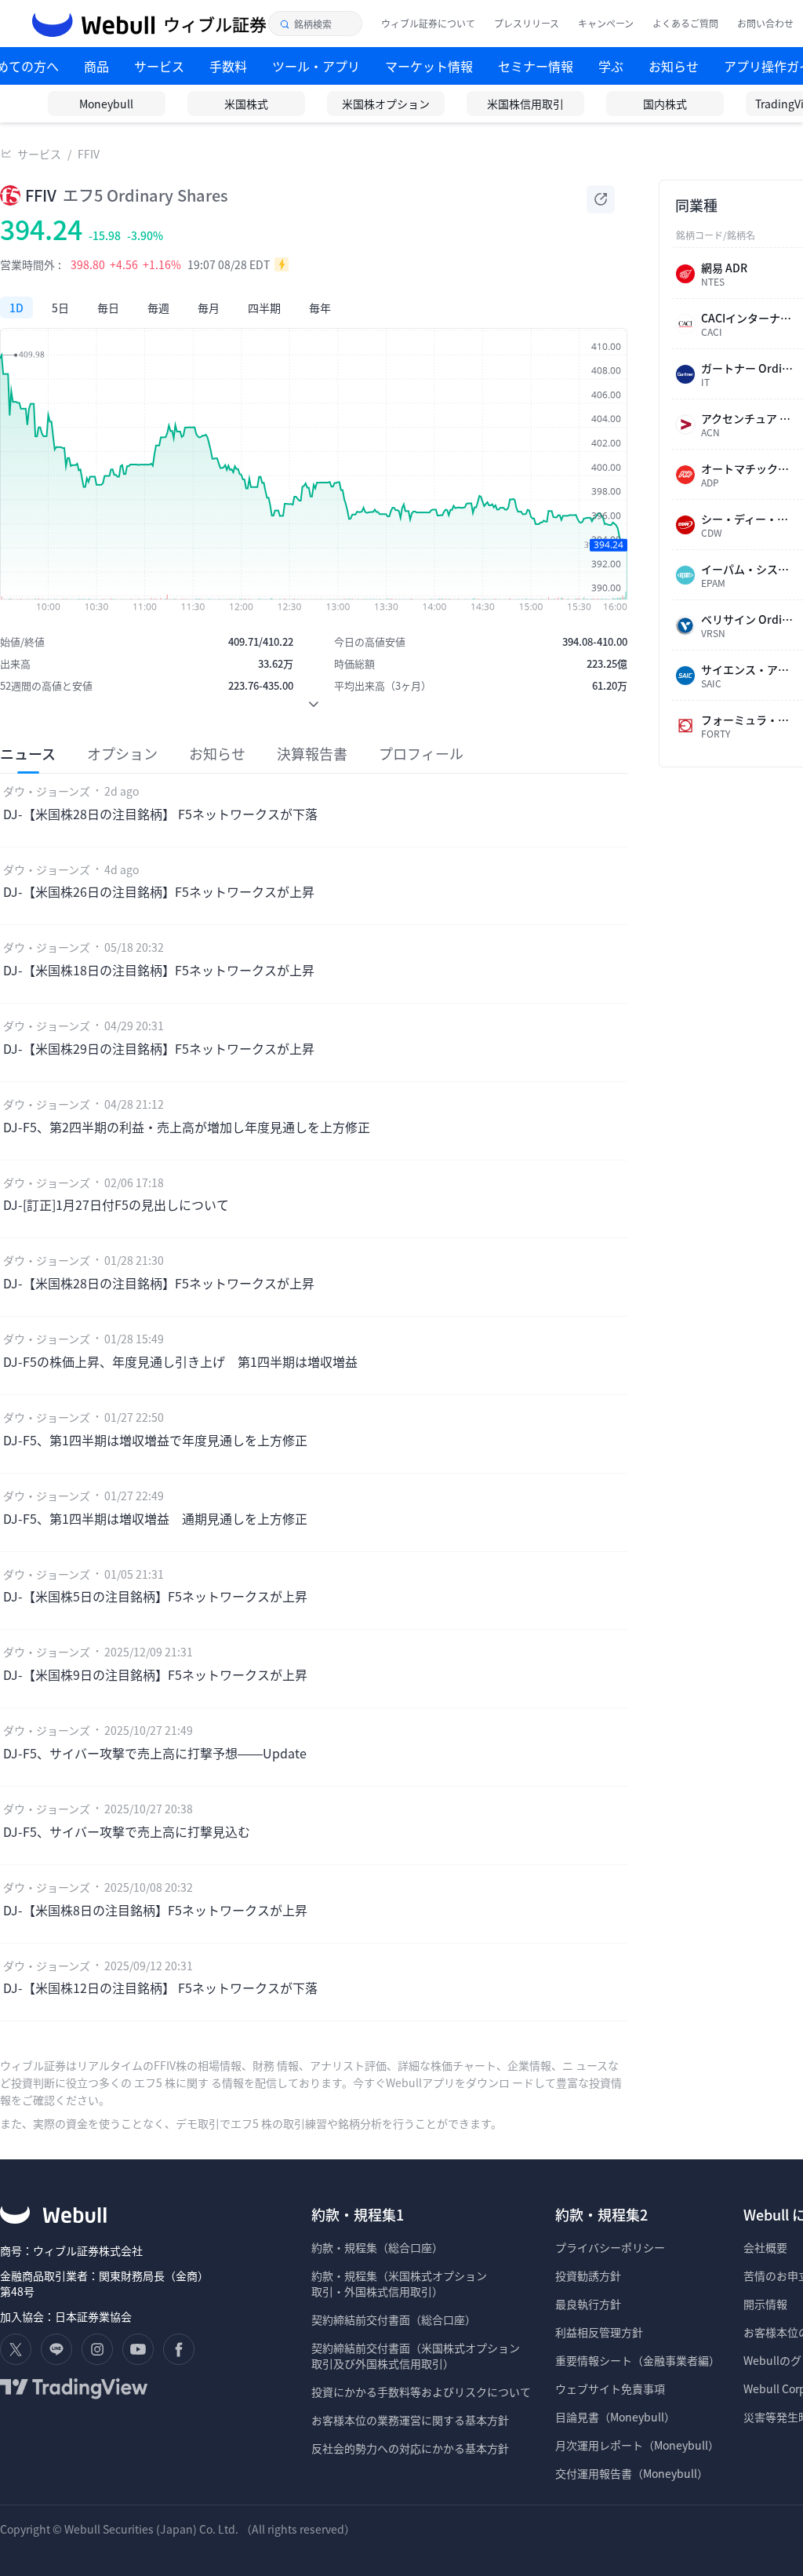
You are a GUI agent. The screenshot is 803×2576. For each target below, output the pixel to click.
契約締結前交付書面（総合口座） (394, 2319)
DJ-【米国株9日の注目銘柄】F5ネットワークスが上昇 (155, 1674)
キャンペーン (606, 24)
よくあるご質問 (685, 24)
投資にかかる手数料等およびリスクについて (421, 2392)
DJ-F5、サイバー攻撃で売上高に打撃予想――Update (155, 1753)
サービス (39, 154)
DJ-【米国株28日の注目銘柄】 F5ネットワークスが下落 (160, 814)
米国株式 (246, 104)
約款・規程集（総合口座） (377, 2247)
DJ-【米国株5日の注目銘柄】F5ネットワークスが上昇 (155, 1596)
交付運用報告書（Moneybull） (632, 2473)
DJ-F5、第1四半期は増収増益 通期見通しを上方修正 (155, 1518)
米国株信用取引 (525, 104)
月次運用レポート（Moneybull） (637, 2445)
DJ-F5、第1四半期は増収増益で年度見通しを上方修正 (155, 1440)
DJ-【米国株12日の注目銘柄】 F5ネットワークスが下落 (160, 1988)
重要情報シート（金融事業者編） (638, 2360)
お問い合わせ (765, 24)
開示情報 (765, 2304)
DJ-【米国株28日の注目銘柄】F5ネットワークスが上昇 (159, 1283)
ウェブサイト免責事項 (610, 2388)
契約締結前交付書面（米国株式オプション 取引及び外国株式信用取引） (416, 2356)
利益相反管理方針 (599, 2332)
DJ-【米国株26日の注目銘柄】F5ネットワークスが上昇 (159, 891)
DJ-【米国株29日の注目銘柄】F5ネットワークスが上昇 (159, 1048)
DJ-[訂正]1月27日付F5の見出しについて (116, 1204)
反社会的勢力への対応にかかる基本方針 (410, 2448)
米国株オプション (386, 104)
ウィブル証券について (428, 24)
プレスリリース (527, 24)
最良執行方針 (588, 2304)
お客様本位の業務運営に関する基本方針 (410, 2420)
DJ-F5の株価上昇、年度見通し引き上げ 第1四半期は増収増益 (180, 1361)
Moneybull (106, 104)
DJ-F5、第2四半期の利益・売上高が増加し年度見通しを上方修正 (187, 1127)
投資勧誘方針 (588, 2275)
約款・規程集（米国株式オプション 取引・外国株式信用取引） (399, 2283)
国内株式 (665, 104)
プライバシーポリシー (610, 2247)
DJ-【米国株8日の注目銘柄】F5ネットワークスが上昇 (155, 1910)
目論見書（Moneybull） (615, 2417)
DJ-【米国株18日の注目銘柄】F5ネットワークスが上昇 (159, 970)
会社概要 (765, 2247)
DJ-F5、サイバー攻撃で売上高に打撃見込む (127, 1831)
